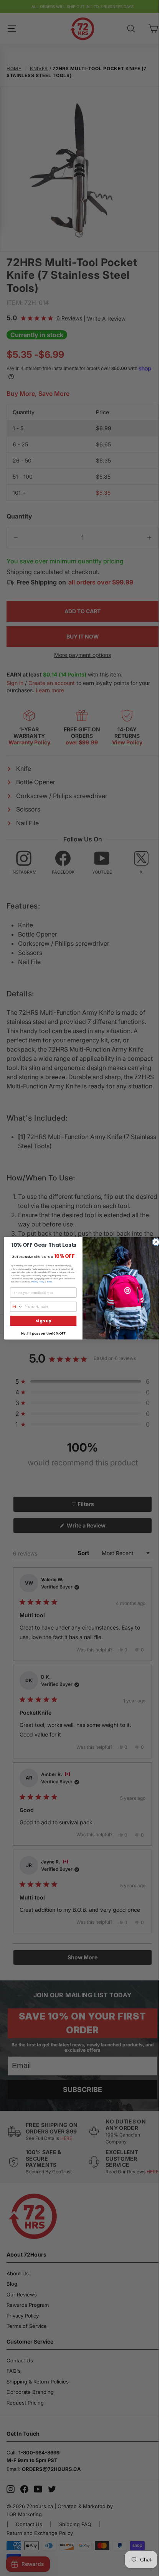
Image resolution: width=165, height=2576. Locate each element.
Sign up (43, 1321)
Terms (49, 1282)
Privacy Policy (38, 1282)
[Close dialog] (156, 1242)
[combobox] (16, 1306)
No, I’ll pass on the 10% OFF (43, 1333)
